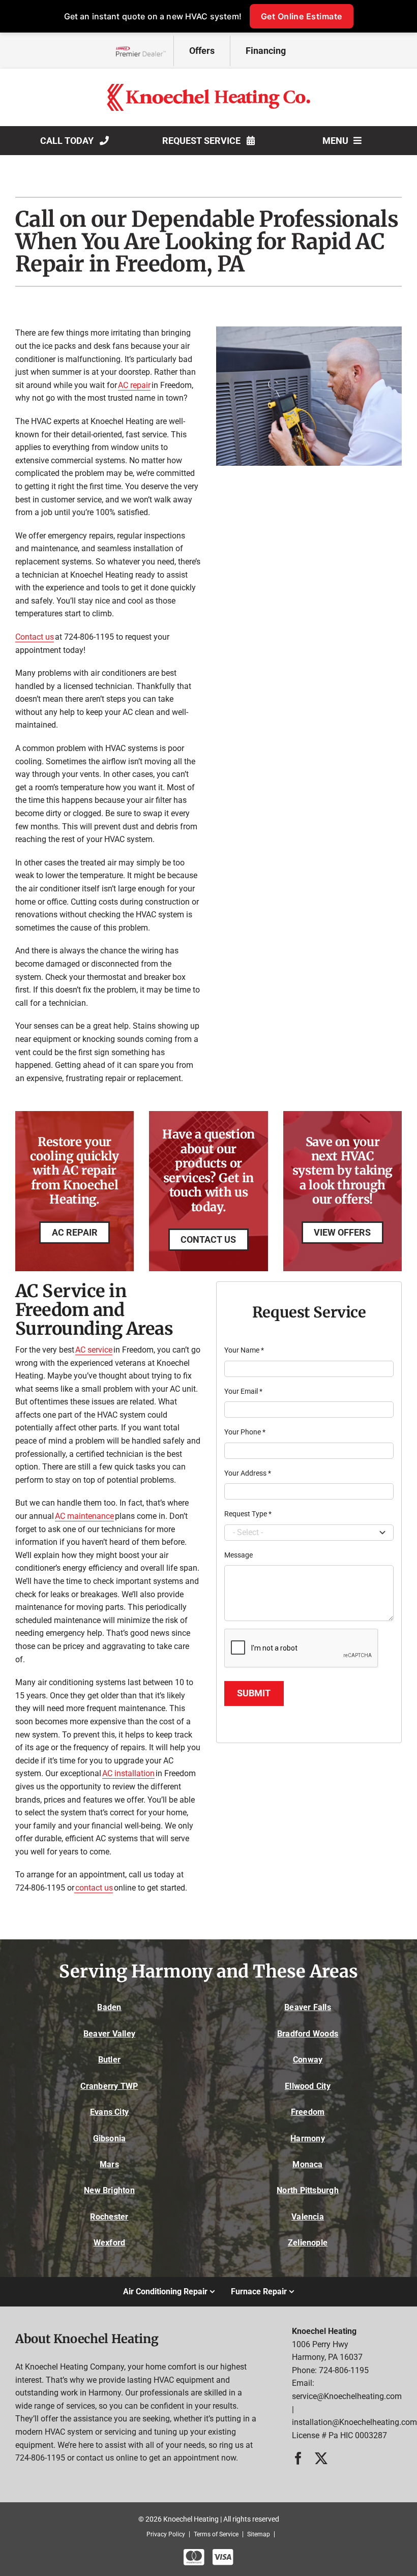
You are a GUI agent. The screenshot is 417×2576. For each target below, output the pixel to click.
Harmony (308, 2138)
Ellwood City (308, 2086)
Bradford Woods (308, 2034)
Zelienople (308, 2243)
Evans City (109, 2112)
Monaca (307, 2164)
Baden (109, 2007)
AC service (94, 1350)
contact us (94, 1888)
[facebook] (298, 2458)
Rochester (109, 2217)
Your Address (248, 1473)
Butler (109, 2060)
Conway (308, 2060)
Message (239, 1555)
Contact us (35, 637)
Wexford (110, 2243)
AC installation (128, 1773)
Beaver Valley (109, 2034)
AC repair (134, 385)
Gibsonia (110, 2138)
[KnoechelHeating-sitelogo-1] (208, 88)
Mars (109, 2164)
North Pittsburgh (308, 2190)
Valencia (308, 2217)
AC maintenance (84, 1516)
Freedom (308, 2112)
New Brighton (109, 2190)
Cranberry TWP (109, 2086)
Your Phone (245, 1432)
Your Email (243, 1391)
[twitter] (321, 2458)
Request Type (248, 1514)
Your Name (244, 1350)
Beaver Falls (308, 2007)
